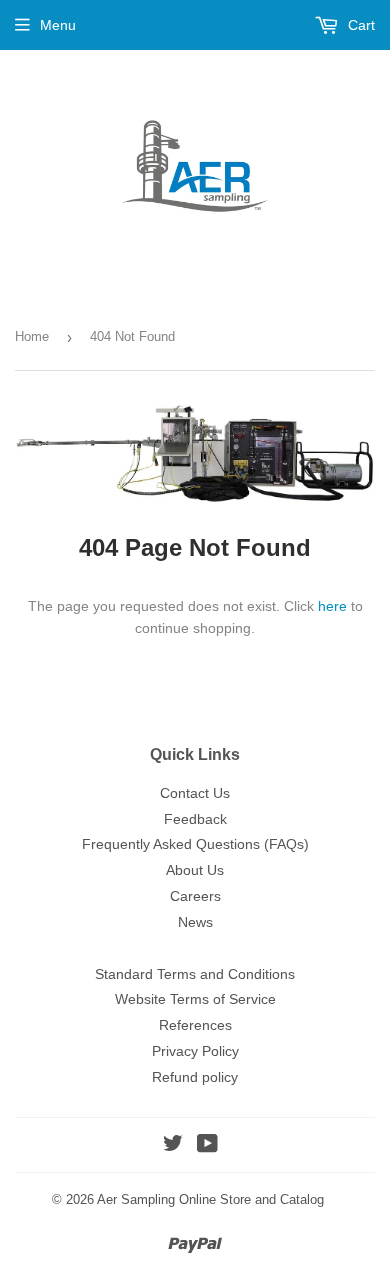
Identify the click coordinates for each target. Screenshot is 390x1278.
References (195, 1025)
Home (32, 336)
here (332, 606)
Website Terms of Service (195, 999)
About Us (195, 870)
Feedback (195, 819)
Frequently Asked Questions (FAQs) (195, 844)
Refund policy (195, 1077)
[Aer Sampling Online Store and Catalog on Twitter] (173, 1146)
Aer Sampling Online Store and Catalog (210, 1199)
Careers (195, 896)
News (195, 922)
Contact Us (195, 793)
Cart (359, 25)
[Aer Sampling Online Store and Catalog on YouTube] (207, 1146)
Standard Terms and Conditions (195, 974)
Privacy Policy (195, 1051)
